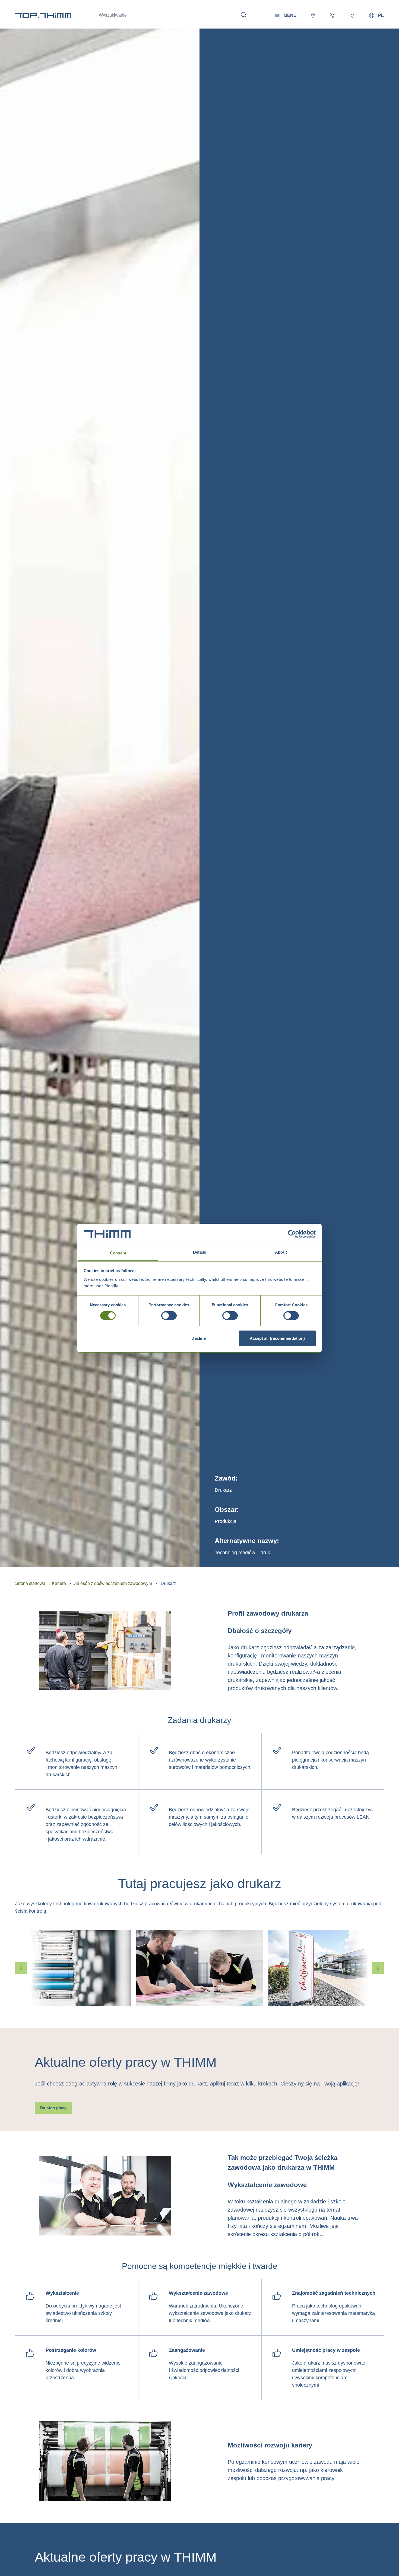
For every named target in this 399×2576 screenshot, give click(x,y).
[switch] (169, 1316)
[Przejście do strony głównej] (43, 15)
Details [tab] (200, 1252)
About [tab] (281, 1252)
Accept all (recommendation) (277, 1338)
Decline (199, 1338)
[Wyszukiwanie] (244, 15)
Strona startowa (30, 1583)
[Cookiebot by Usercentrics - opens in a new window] (292, 1234)
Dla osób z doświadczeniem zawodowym (112, 1583)
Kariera (59, 1583)
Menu (290, 15)
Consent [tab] (118, 1253)
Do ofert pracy (53, 2108)
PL (381, 15)
